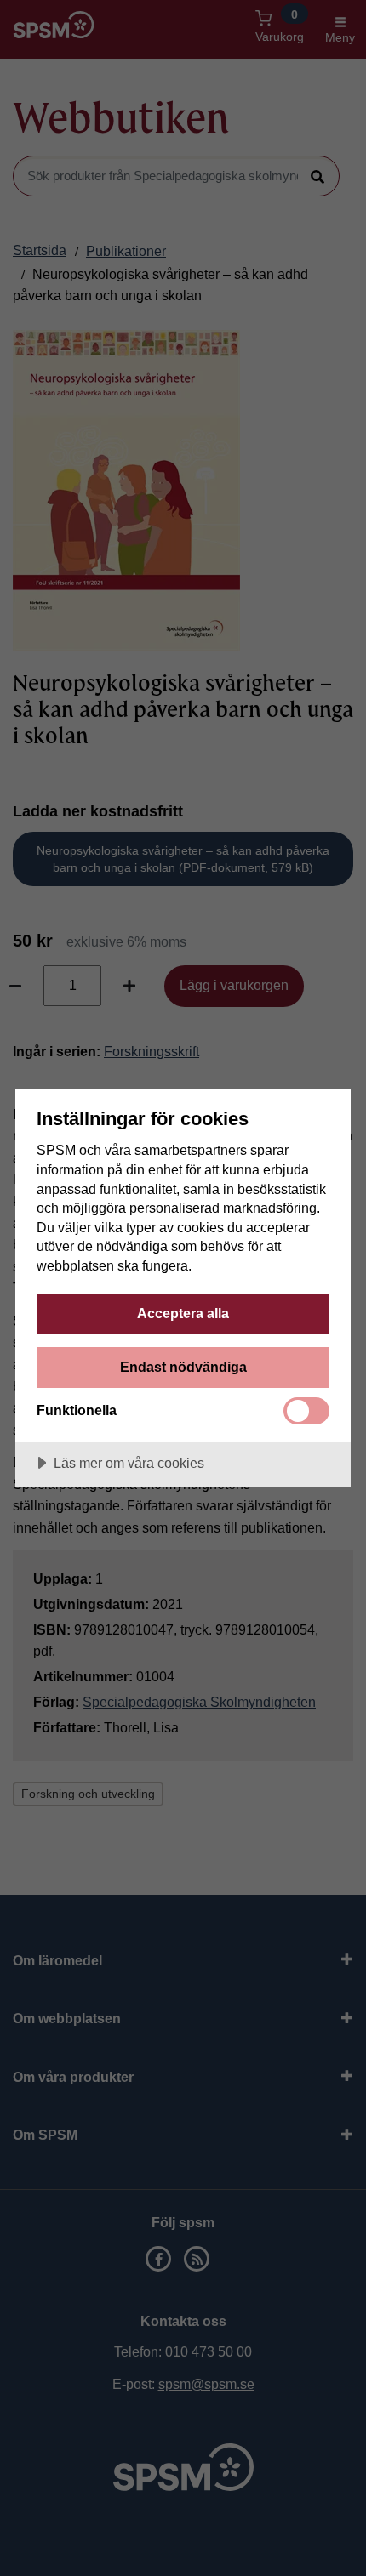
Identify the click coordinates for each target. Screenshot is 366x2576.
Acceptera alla (183, 1313)
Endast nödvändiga (183, 1367)
